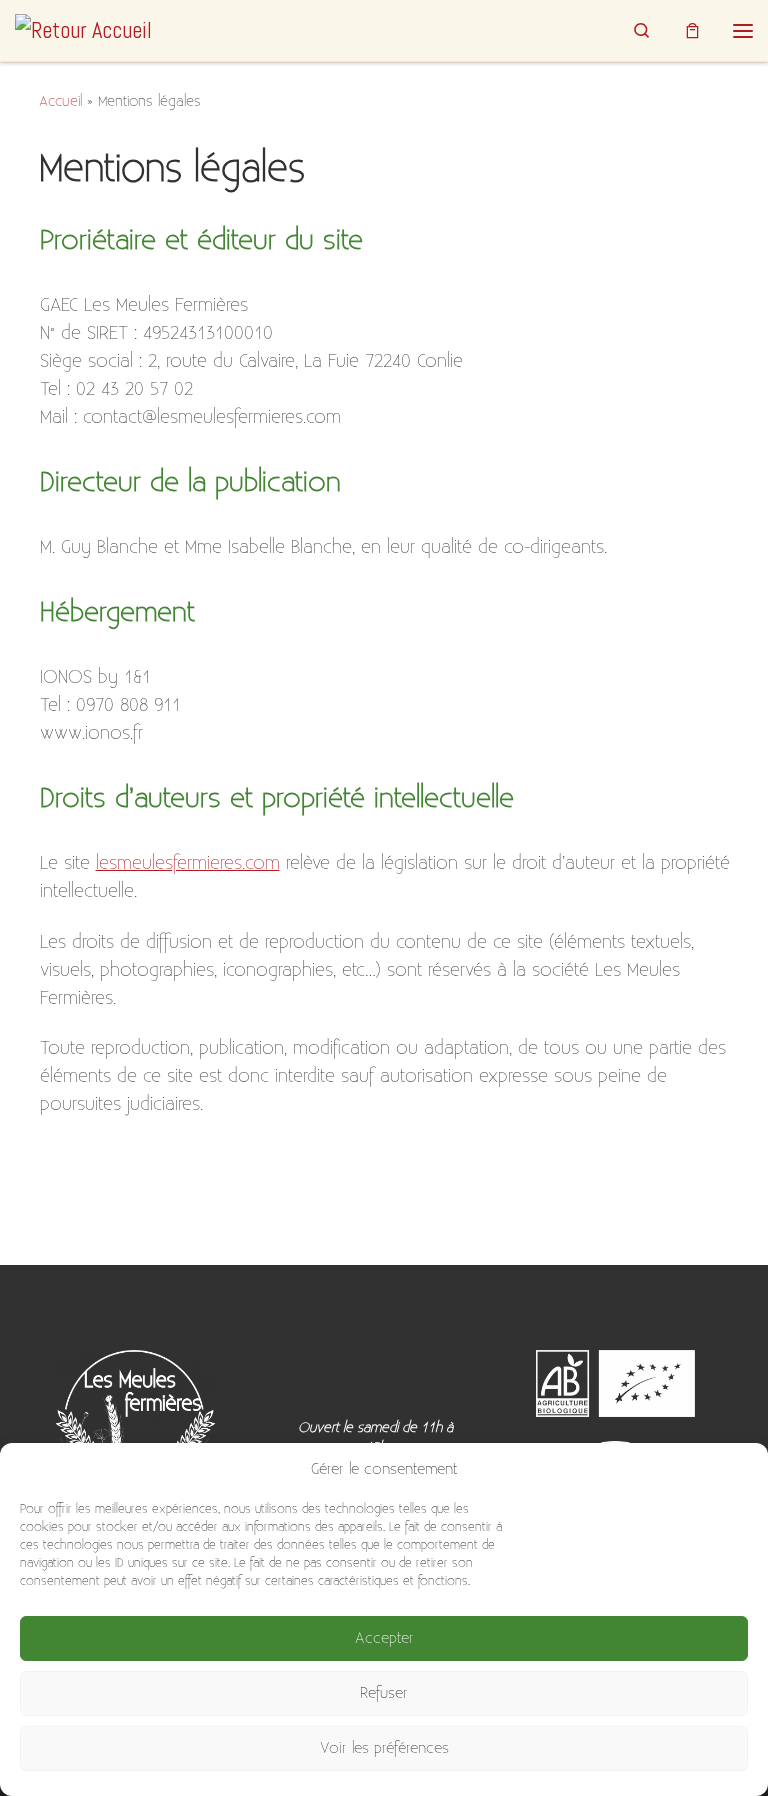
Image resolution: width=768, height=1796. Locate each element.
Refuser (384, 1693)
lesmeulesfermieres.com (188, 863)
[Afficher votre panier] (692, 30)
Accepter (384, 1638)
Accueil (60, 101)
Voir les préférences (384, 1748)
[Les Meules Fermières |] (83, 29)
